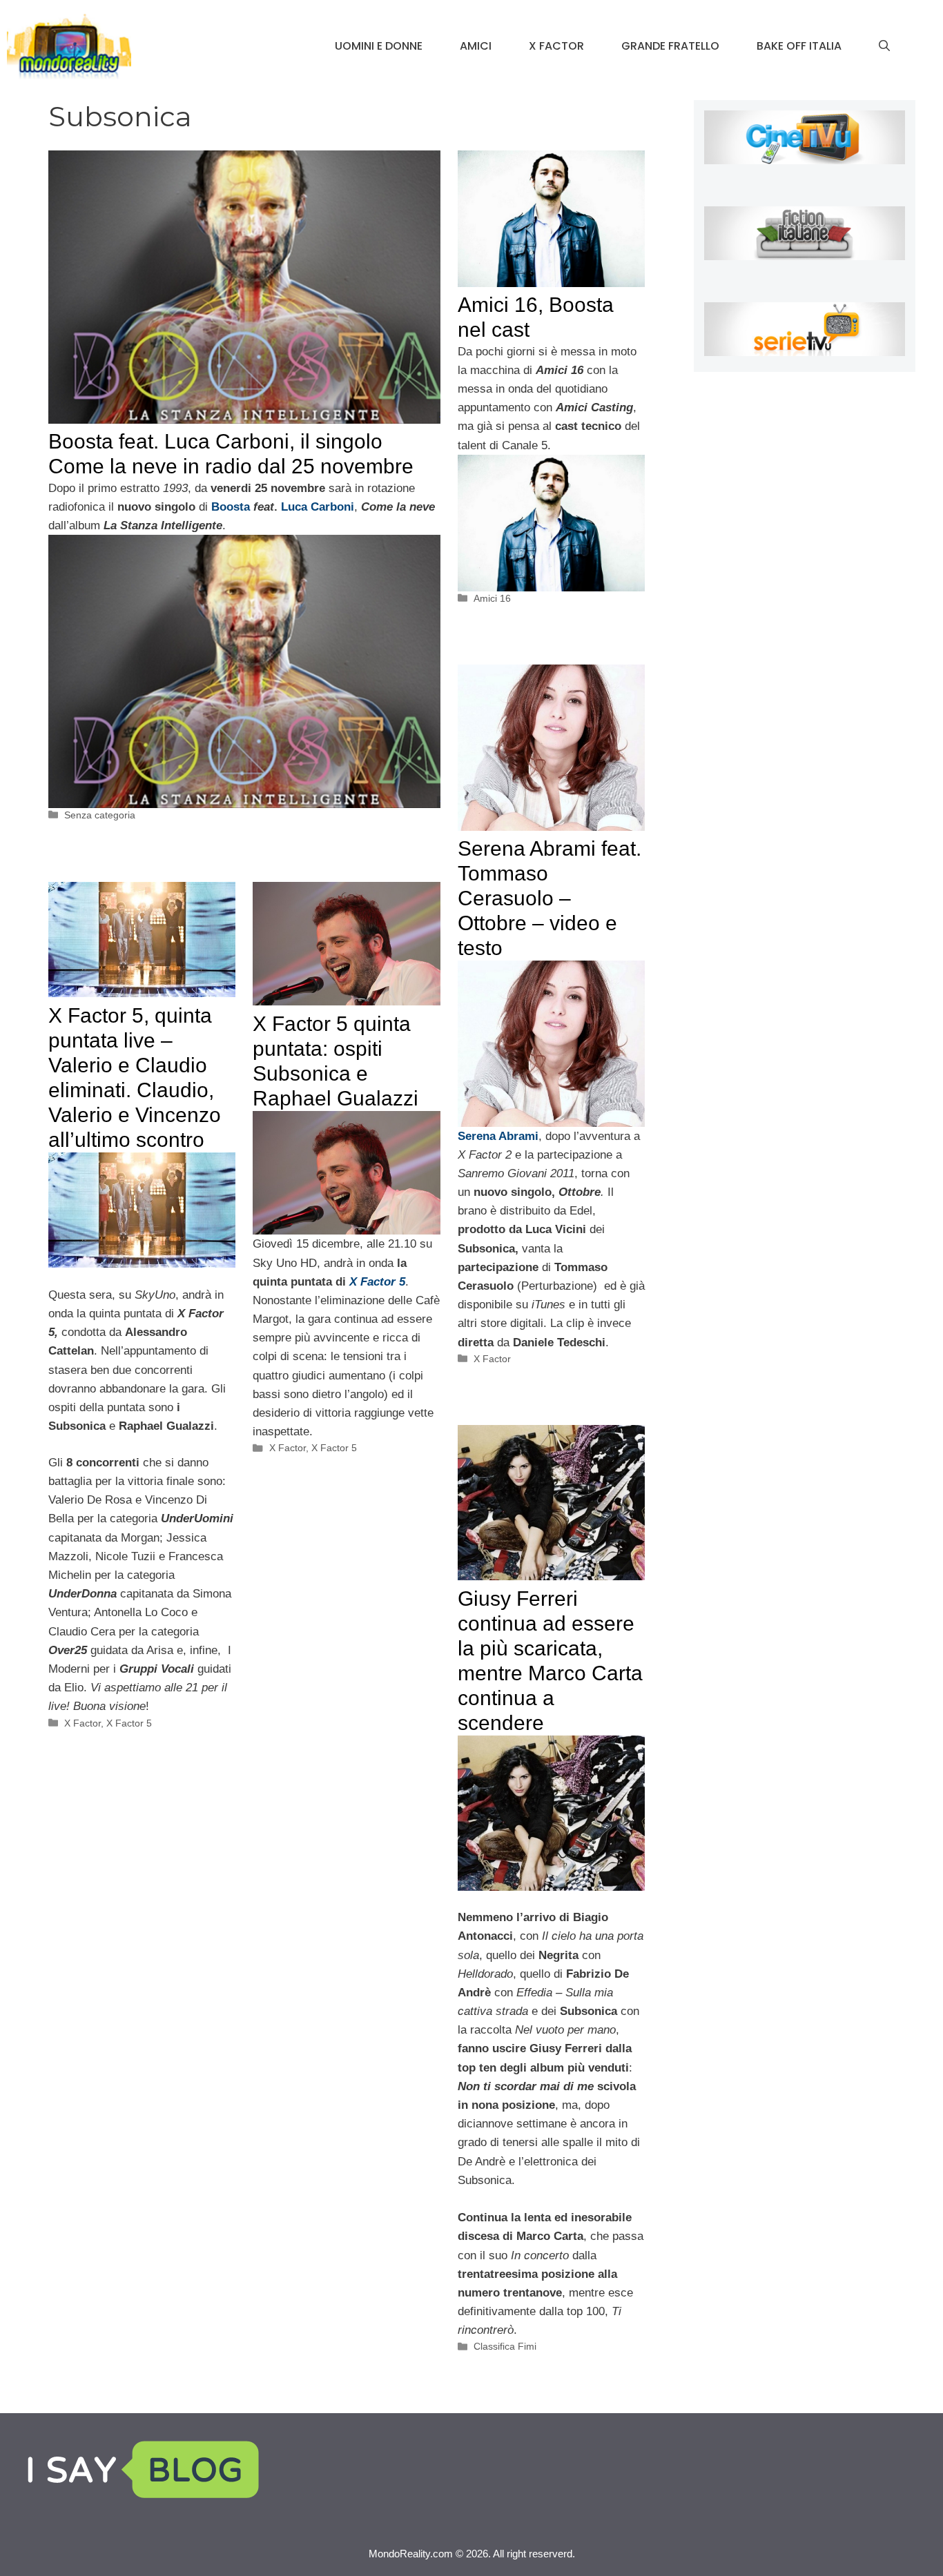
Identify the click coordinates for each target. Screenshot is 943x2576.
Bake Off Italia (799, 46)
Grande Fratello (670, 46)
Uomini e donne (379, 46)
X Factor (556, 46)
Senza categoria (100, 815)
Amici (476, 46)
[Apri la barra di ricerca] (884, 46)
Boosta (232, 507)
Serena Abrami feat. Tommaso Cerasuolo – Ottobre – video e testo (550, 898)
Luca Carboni (318, 507)
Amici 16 (492, 598)
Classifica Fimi (505, 2346)
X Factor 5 (129, 1723)
